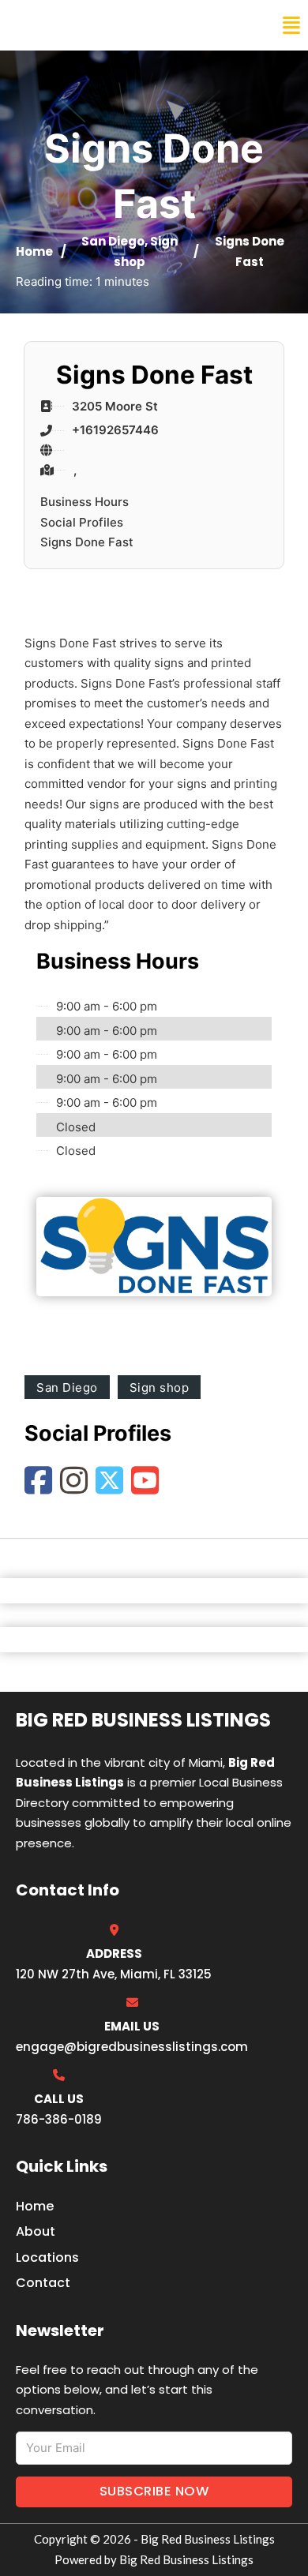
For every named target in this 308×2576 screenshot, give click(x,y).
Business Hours (85, 502)
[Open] (291, 26)
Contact (43, 2283)
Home (34, 251)
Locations (47, 2257)
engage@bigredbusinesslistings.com (132, 2047)
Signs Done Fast (87, 542)
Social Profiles (82, 522)
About (36, 2231)
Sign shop (160, 1387)
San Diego (113, 241)
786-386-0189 (59, 2119)
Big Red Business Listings (116, 25)
